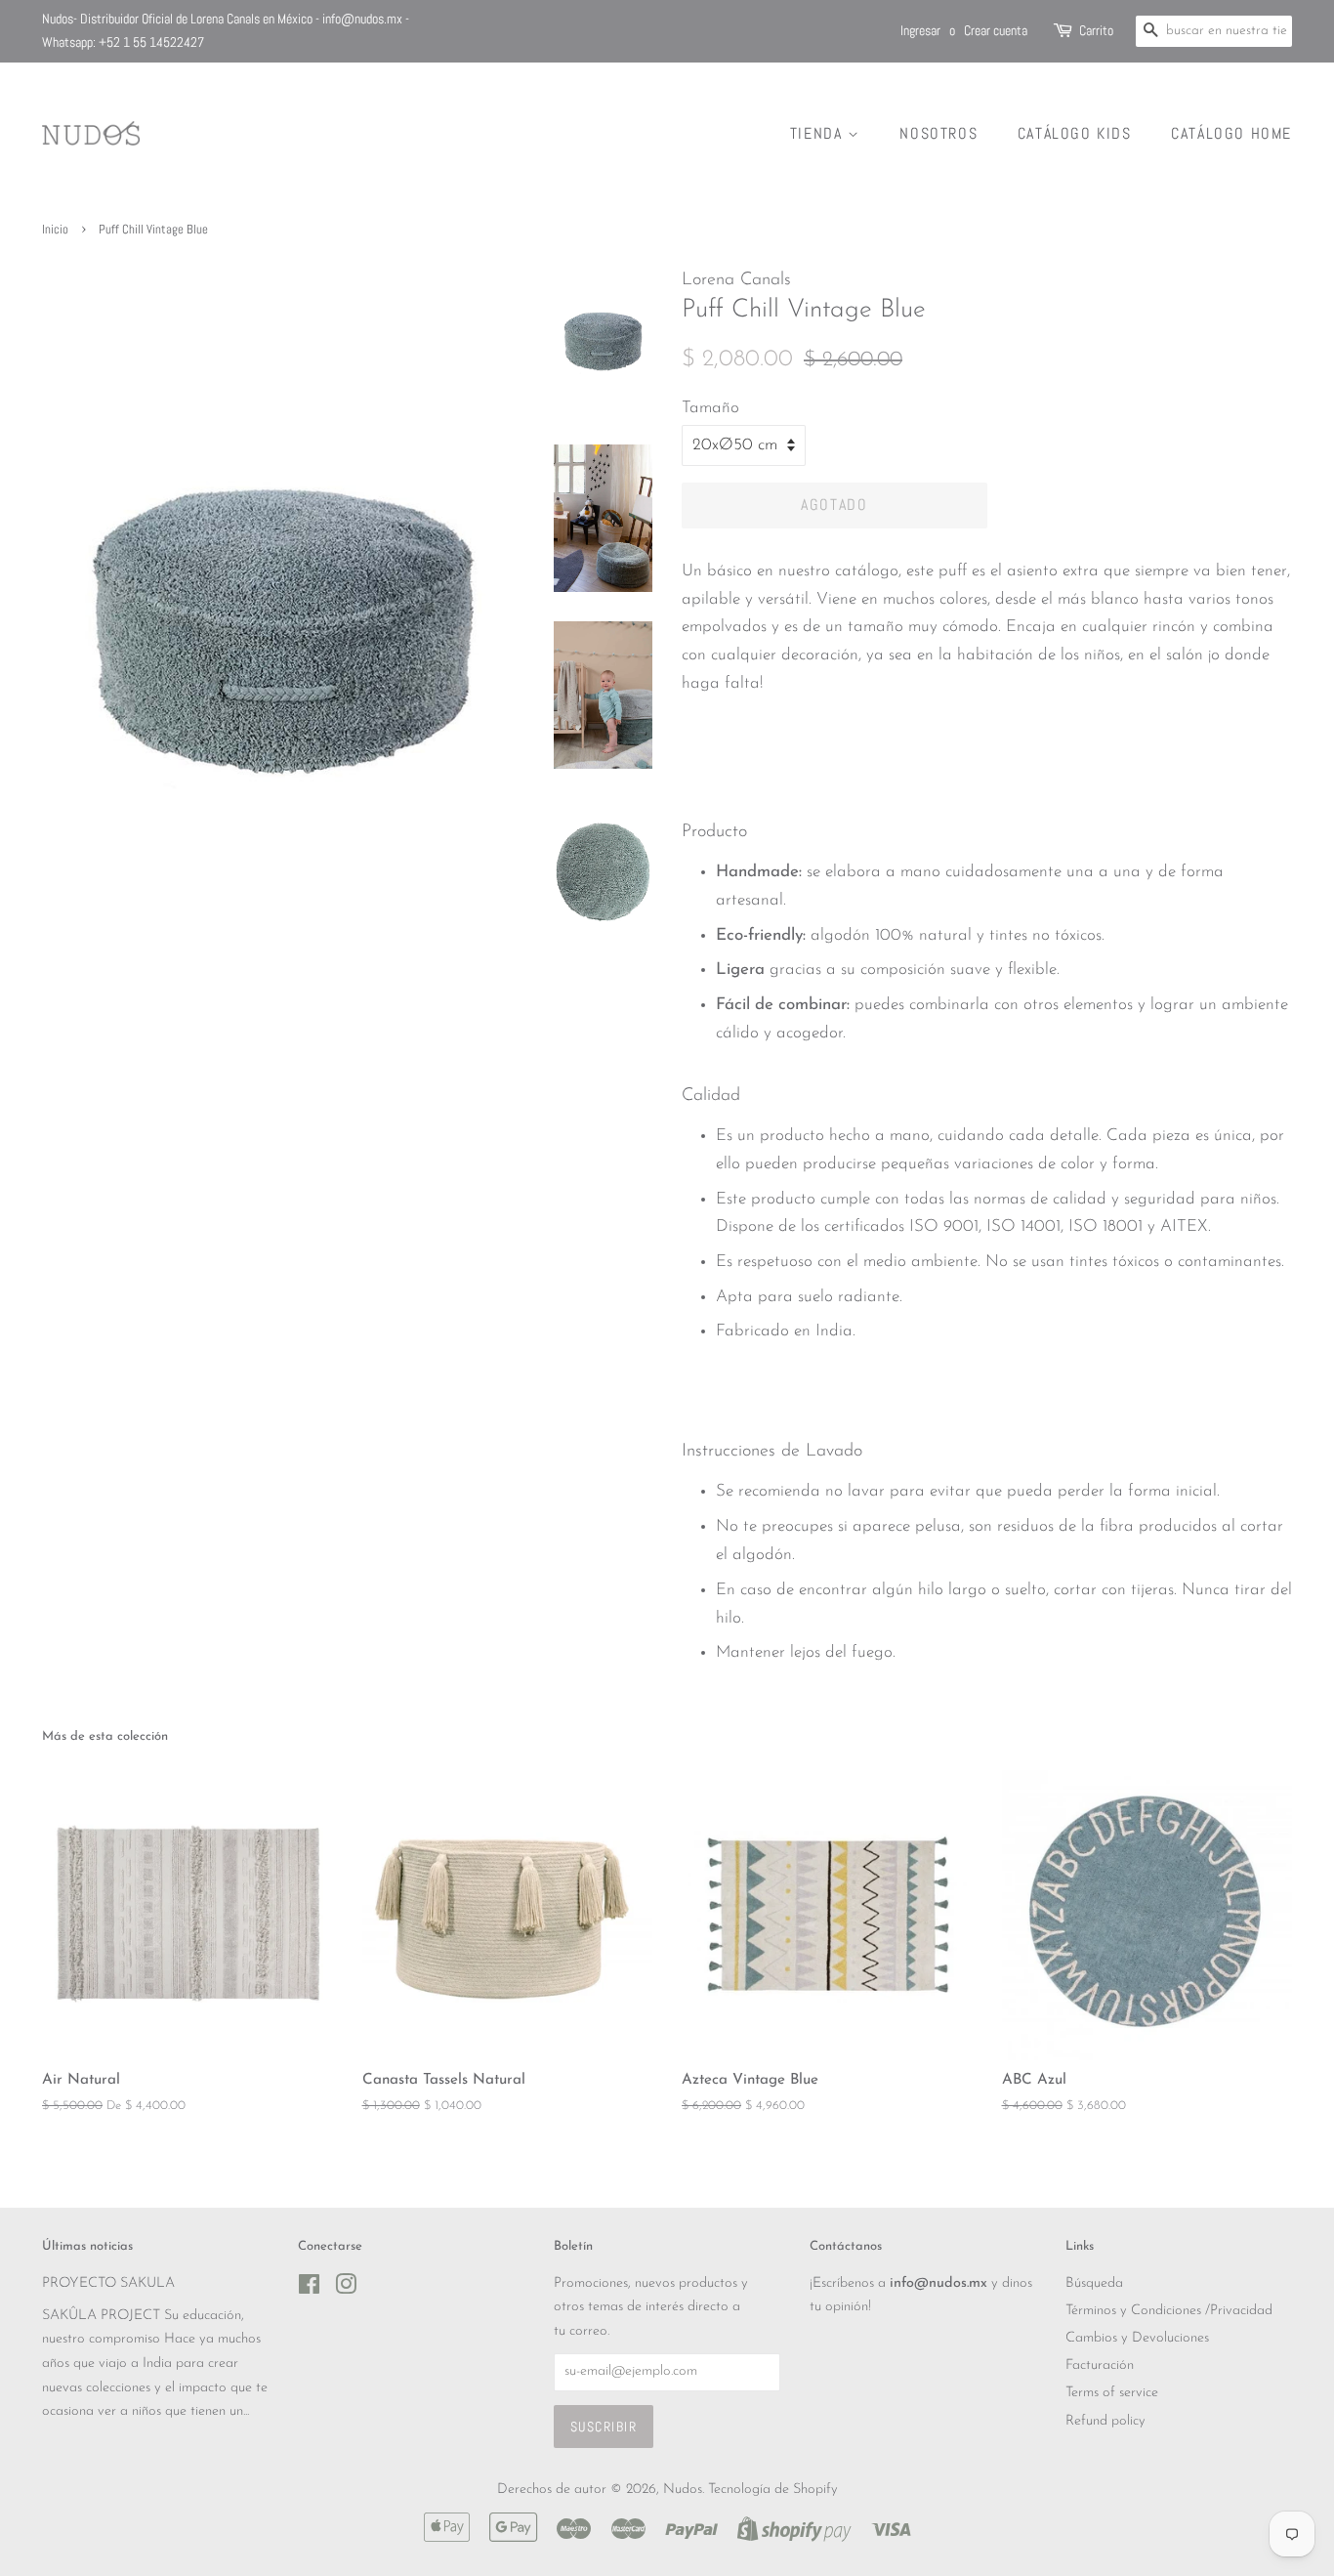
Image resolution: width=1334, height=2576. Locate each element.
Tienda (819, 133)
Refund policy (1105, 2421)
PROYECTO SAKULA (108, 2283)
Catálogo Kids (1075, 133)
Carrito (1096, 30)
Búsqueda (1094, 2283)
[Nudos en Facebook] (309, 2289)
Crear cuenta (996, 30)
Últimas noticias (87, 2246)
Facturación (1100, 2365)
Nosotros (938, 133)
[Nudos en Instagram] (346, 2289)
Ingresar (920, 30)
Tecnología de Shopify (773, 2490)
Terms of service (1112, 2393)
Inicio (55, 230)
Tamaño (710, 408)
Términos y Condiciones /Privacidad (1169, 2311)
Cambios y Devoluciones (1137, 2338)
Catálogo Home (1231, 133)
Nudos (683, 2490)
